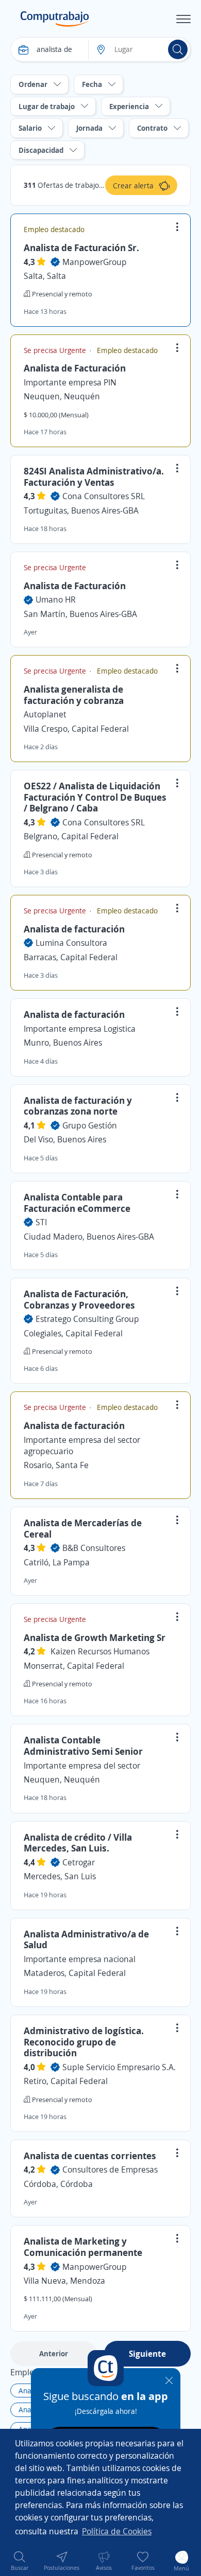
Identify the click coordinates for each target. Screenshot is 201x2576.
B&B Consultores (94, 1548)
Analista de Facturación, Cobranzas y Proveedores (79, 1299)
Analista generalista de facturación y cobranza (74, 695)
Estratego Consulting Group (87, 1319)
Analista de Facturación (75, 368)
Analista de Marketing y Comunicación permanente (83, 2247)
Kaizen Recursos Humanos (100, 1651)
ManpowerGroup (95, 262)
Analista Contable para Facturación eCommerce (77, 1203)
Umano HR (56, 599)
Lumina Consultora (71, 943)
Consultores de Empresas (110, 2169)
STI (41, 1222)
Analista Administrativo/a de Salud (86, 1939)
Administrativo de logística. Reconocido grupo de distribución (84, 2042)
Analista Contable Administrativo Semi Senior (83, 1745)
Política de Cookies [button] (117, 2531)
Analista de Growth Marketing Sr (95, 1637)
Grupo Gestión (90, 1125)
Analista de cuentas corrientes (90, 2156)
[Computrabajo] (55, 19)
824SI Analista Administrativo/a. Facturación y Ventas (94, 477)
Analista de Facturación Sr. (81, 248)
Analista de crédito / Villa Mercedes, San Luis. (78, 1843)
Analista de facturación (74, 929)
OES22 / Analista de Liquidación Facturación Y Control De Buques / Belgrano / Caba (95, 797)
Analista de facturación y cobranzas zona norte (78, 1106)
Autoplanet (45, 714)
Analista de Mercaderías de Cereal (83, 1528)
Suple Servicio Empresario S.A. (119, 2067)
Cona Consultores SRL (104, 496)
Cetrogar (79, 1862)
